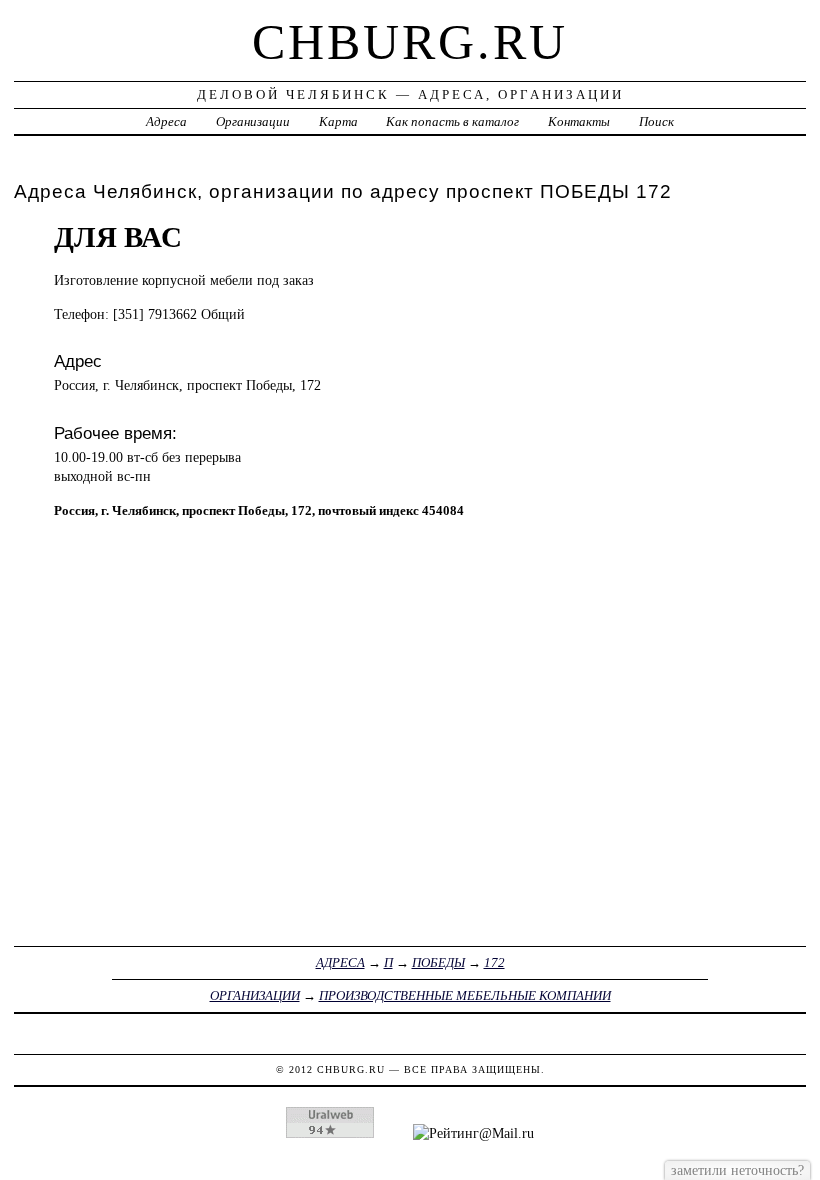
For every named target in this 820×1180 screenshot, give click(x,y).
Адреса (166, 121)
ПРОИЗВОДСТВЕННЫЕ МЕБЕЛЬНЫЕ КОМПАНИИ (465, 995)
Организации (253, 121)
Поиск (656, 121)
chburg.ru (410, 42)
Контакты (579, 121)
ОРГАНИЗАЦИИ (255, 995)
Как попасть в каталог (452, 121)
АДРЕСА (340, 962)
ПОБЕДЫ (438, 962)
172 (494, 962)
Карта (338, 121)
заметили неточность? (737, 1170)
